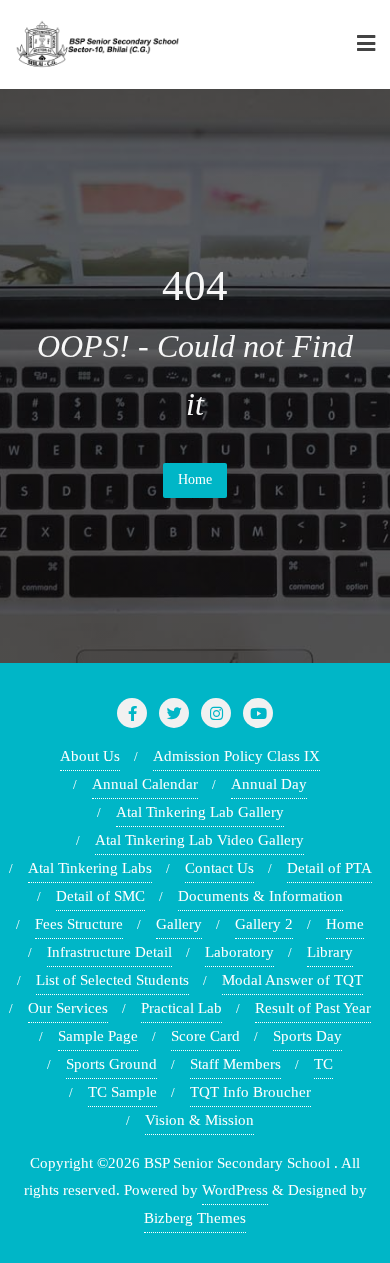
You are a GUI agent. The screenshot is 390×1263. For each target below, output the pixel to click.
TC (323, 1064)
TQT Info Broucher (250, 1092)
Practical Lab (181, 1008)
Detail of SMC (100, 896)
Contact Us (219, 868)
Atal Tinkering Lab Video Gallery (199, 840)
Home (195, 479)
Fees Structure (79, 924)
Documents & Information (260, 896)
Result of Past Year (313, 1008)
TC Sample (122, 1092)
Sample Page (98, 1036)
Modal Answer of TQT (292, 980)
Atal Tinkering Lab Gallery (200, 812)
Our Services (68, 1008)
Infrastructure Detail (109, 952)
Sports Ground (111, 1064)
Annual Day (269, 784)
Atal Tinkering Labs (90, 868)
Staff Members (235, 1064)
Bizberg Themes (195, 1218)
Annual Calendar (145, 784)
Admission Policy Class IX (236, 756)
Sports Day (307, 1036)
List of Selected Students (112, 980)
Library (330, 952)
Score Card (205, 1036)
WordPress (235, 1190)
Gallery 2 (264, 924)
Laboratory (239, 952)
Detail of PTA (329, 868)
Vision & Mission (199, 1120)
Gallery (179, 924)
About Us (90, 756)
